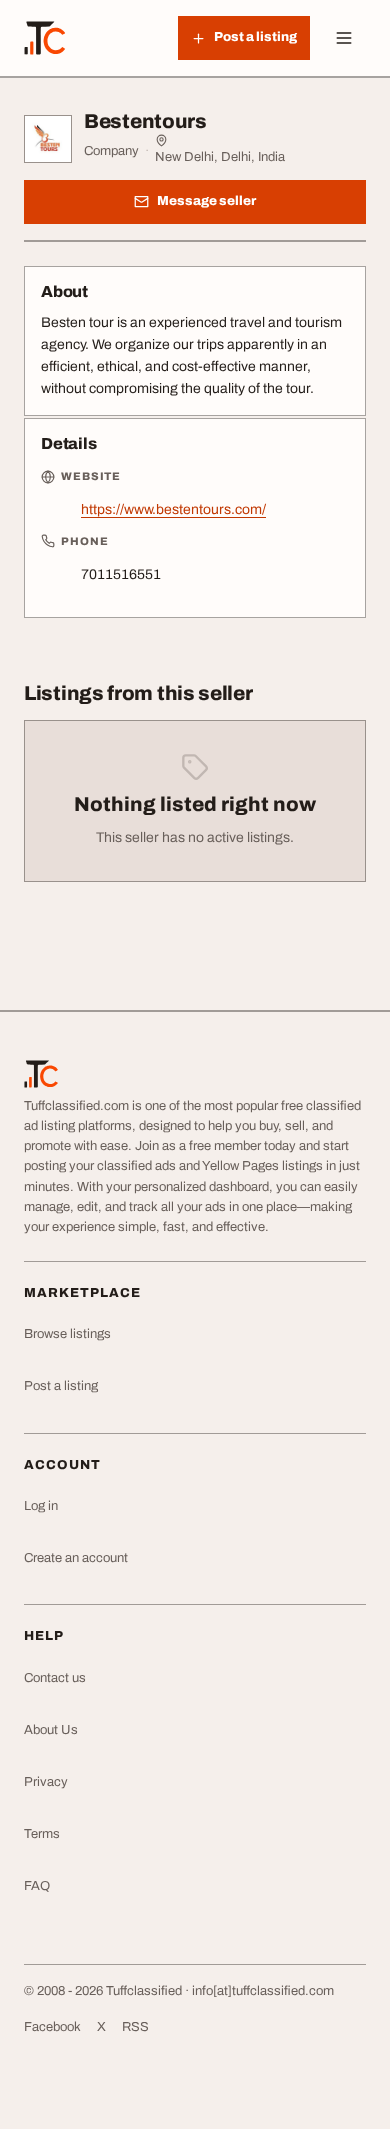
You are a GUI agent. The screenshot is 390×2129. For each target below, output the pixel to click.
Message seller (206, 201)
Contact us (55, 1678)
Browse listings (67, 1334)
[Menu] (344, 38)
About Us (51, 1730)
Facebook (52, 2027)
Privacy (46, 1782)
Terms (42, 1834)
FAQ (37, 1886)
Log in (41, 1506)
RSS (135, 2027)
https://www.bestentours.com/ (173, 509)
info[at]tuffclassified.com (263, 1991)
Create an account (76, 1558)
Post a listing (61, 1386)
